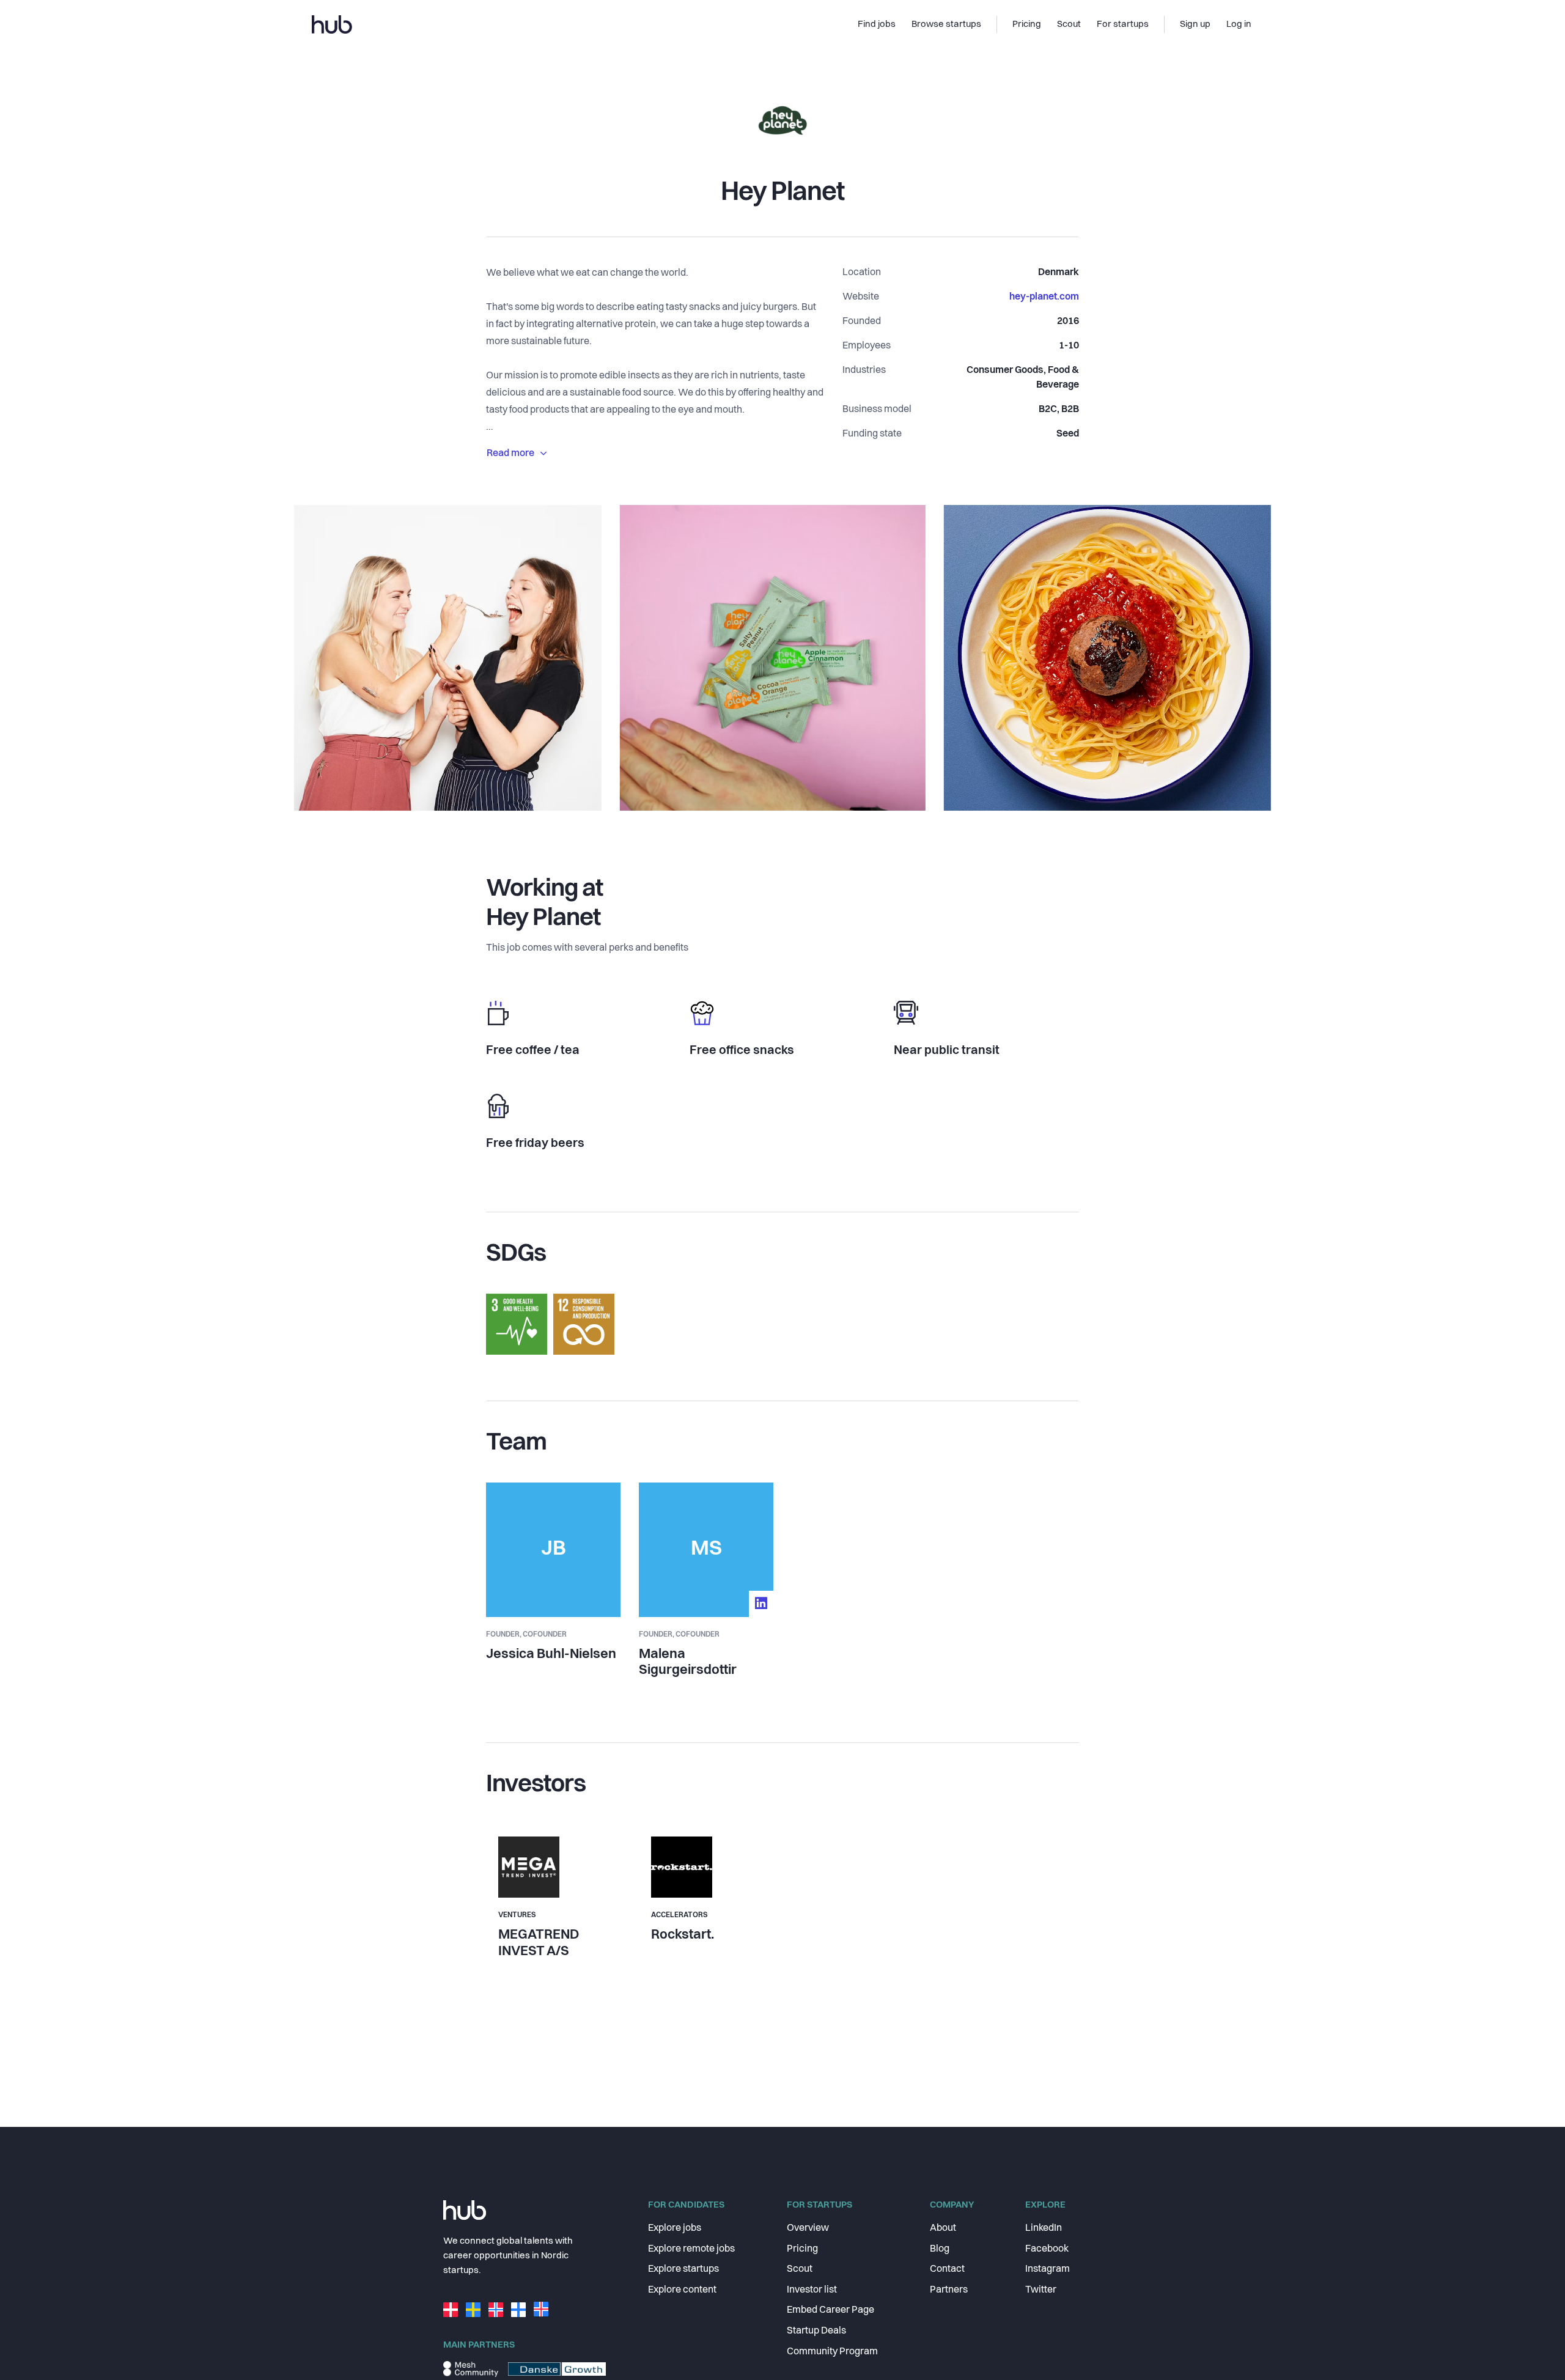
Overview (808, 2228)
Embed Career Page (830, 2310)
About (943, 2228)
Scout (800, 2269)
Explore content (682, 2290)
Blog (940, 2249)
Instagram (1048, 2269)
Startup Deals (816, 2331)
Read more (510, 454)
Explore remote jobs (691, 2249)
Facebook (1047, 2249)
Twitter (1041, 2290)
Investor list (812, 2290)
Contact (947, 2269)
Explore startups (683, 2269)
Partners (949, 2290)
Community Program (832, 2352)
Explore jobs (675, 2228)
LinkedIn (1044, 2228)
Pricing (802, 2249)
